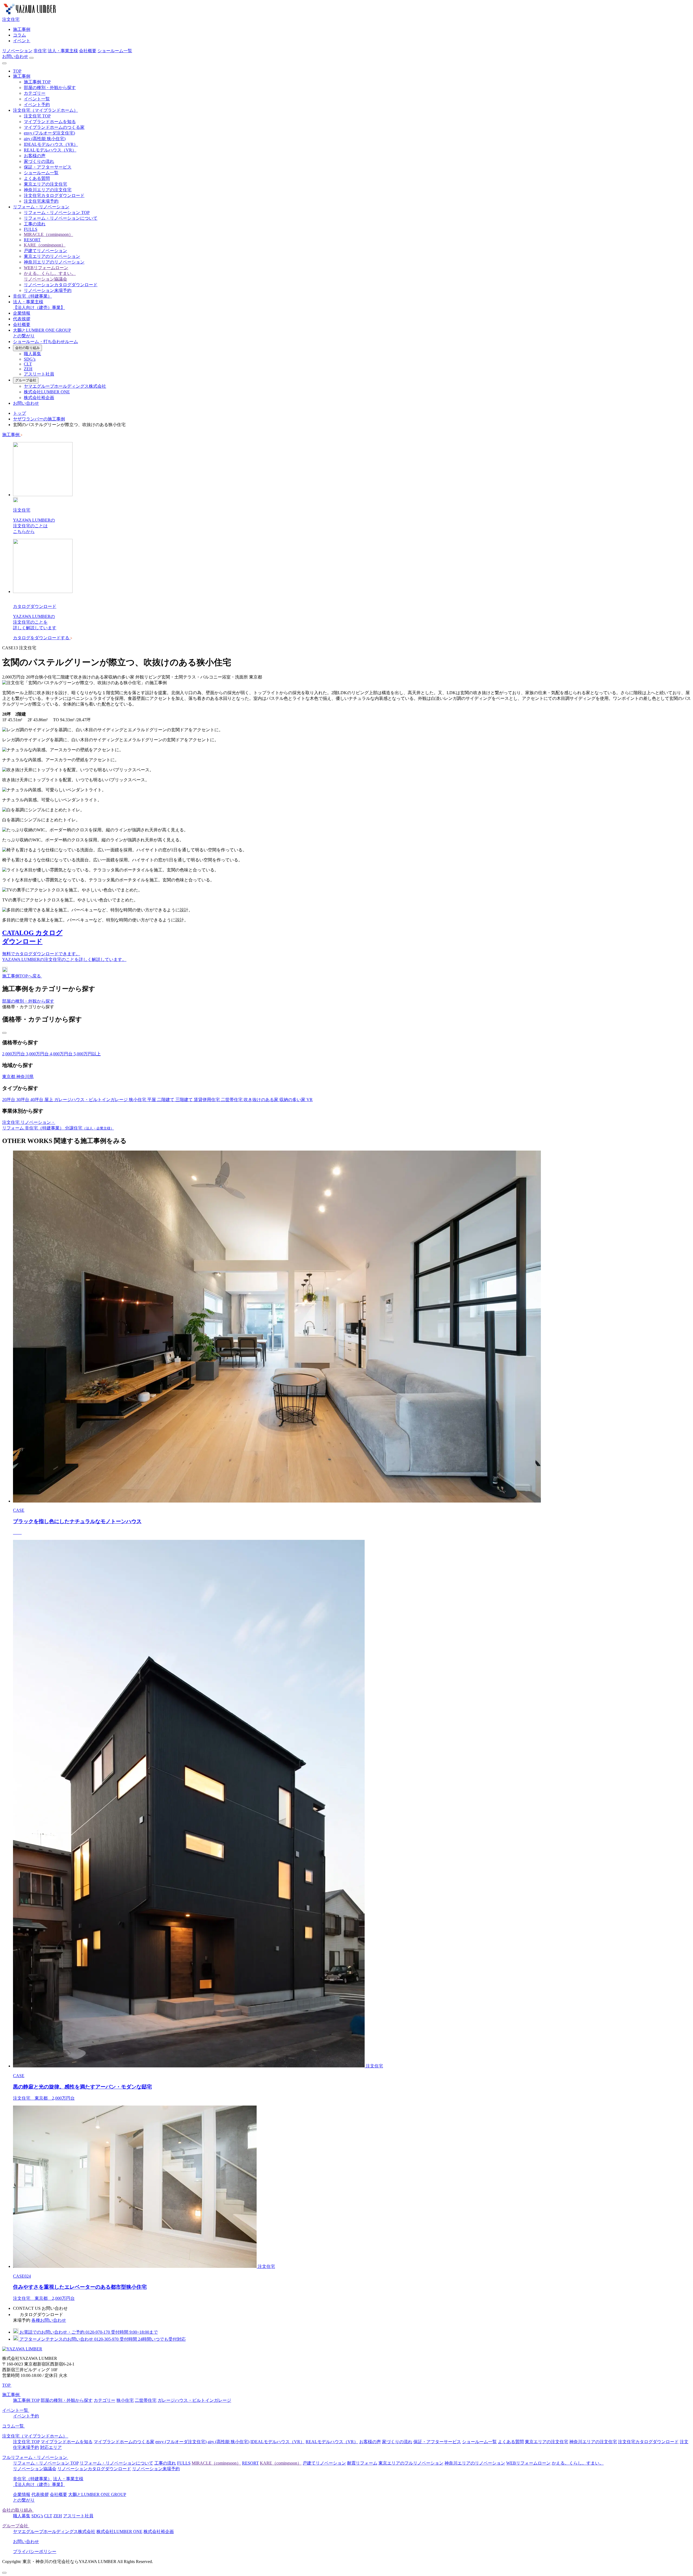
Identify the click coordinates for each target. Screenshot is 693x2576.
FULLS (31, 229)
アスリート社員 (39, 374)
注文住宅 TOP (37, 116)
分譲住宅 (89, 1128)
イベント (22, 41)
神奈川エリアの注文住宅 (48, 190)
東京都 (9, 1077)
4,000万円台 (62, 1054)
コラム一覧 (14, 2426)
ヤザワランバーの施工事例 (39, 419)
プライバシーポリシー (35, 2552)
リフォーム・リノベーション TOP (57, 213)
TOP (17, 71)
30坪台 (23, 1100)
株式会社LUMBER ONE (47, 392)
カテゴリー (35, 93)
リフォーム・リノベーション (41, 207)
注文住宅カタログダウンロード (54, 195)
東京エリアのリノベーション (52, 256)
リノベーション (17, 51)
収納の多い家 (293, 1100)
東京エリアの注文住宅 (45, 184)
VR (310, 1100)
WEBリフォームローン (46, 268)
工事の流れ (35, 224)
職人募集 (32, 354)
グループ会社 (26, 380)
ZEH (28, 369)
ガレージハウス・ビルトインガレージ (91, 1100)
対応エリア (51, 2447)
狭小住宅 (138, 1100)
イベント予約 (37, 105)
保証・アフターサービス (48, 167)
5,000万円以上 (87, 1054)
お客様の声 (35, 156)
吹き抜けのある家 (261, 1100)
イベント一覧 (37, 99)
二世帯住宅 (232, 1100)
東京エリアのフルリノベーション (411, 2463)
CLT (28, 364)
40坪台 (37, 1100)
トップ (19, 413)
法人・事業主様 (63, 51)
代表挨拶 (22, 319)
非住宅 (40, 51)
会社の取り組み (27, 348)
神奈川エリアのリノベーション (54, 262)
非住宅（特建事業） (32, 296)
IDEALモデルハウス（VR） (51, 144)
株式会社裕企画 (39, 398)
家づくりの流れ (39, 161)
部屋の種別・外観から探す (50, 88)
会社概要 (88, 51)
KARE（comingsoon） (45, 245)
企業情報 (22, 313)
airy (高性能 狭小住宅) (45, 139)
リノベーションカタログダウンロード (61, 285)
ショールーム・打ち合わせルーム (45, 342)
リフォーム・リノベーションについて (61, 218)
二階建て (166, 1100)
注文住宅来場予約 (41, 201)
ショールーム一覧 (115, 51)
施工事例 (22, 29)
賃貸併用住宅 (207, 1100)
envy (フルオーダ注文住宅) (49, 133)
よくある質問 (37, 178)
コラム (19, 35)
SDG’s (30, 359)
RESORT (32, 240)
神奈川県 (25, 1077)
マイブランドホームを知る (50, 122)
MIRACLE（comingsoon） (48, 234)
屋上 (49, 1100)
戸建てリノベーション (45, 251)
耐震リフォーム (362, 2463)
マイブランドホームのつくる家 (54, 127)
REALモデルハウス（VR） (50, 150)
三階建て (185, 1100)
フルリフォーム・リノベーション (35, 2457)
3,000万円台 (38, 1054)
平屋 (152, 1100)
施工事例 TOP (37, 82)
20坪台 (9, 1100)
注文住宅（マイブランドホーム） (45, 110)
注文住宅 (11, 19)
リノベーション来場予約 (48, 290)
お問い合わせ (15, 56)
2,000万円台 (14, 1054)
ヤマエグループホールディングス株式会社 (65, 386)
